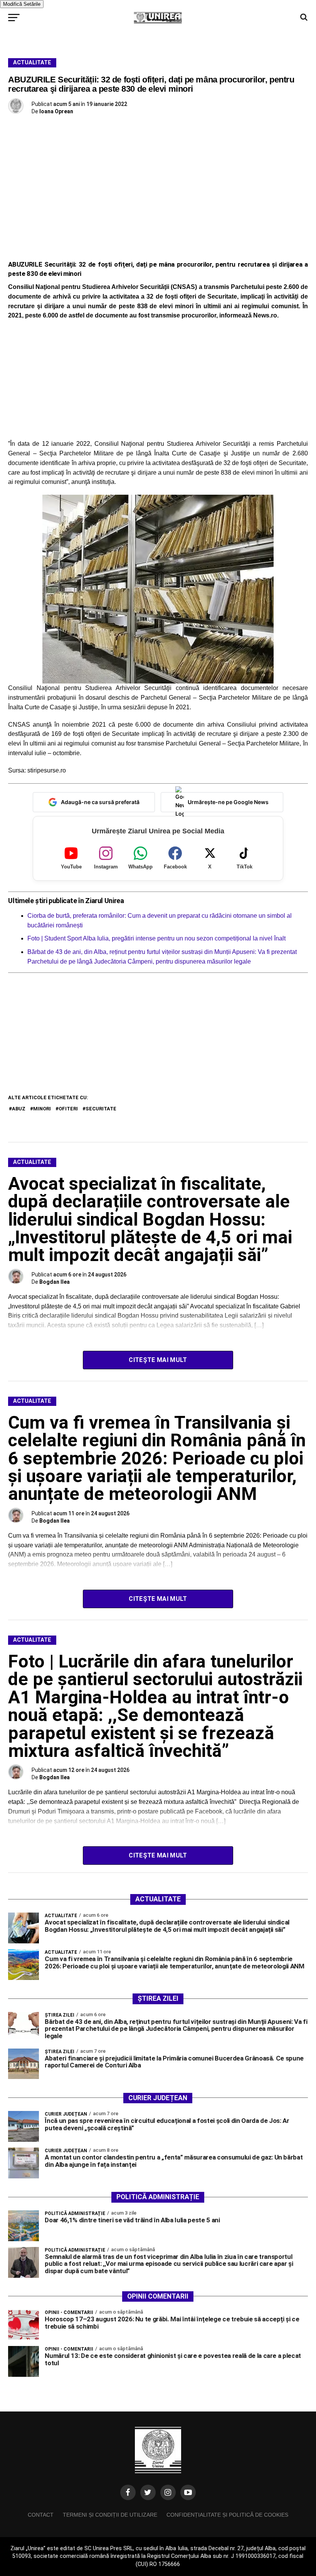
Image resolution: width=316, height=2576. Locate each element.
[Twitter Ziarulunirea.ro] (148, 2492)
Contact (41, 2515)
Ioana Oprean (56, 111)
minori (42, 1109)
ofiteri (68, 1109)
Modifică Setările (22, 4)
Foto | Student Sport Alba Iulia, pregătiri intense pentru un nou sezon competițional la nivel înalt (156, 938)
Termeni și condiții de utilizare (110, 2515)
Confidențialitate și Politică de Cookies (227, 2515)
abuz (19, 1109)
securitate (101, 1109)
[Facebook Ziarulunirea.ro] (128, 2492)
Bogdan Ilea (55, 1282)
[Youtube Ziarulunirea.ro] (188, 2492)
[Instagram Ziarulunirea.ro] (168, 2492)
